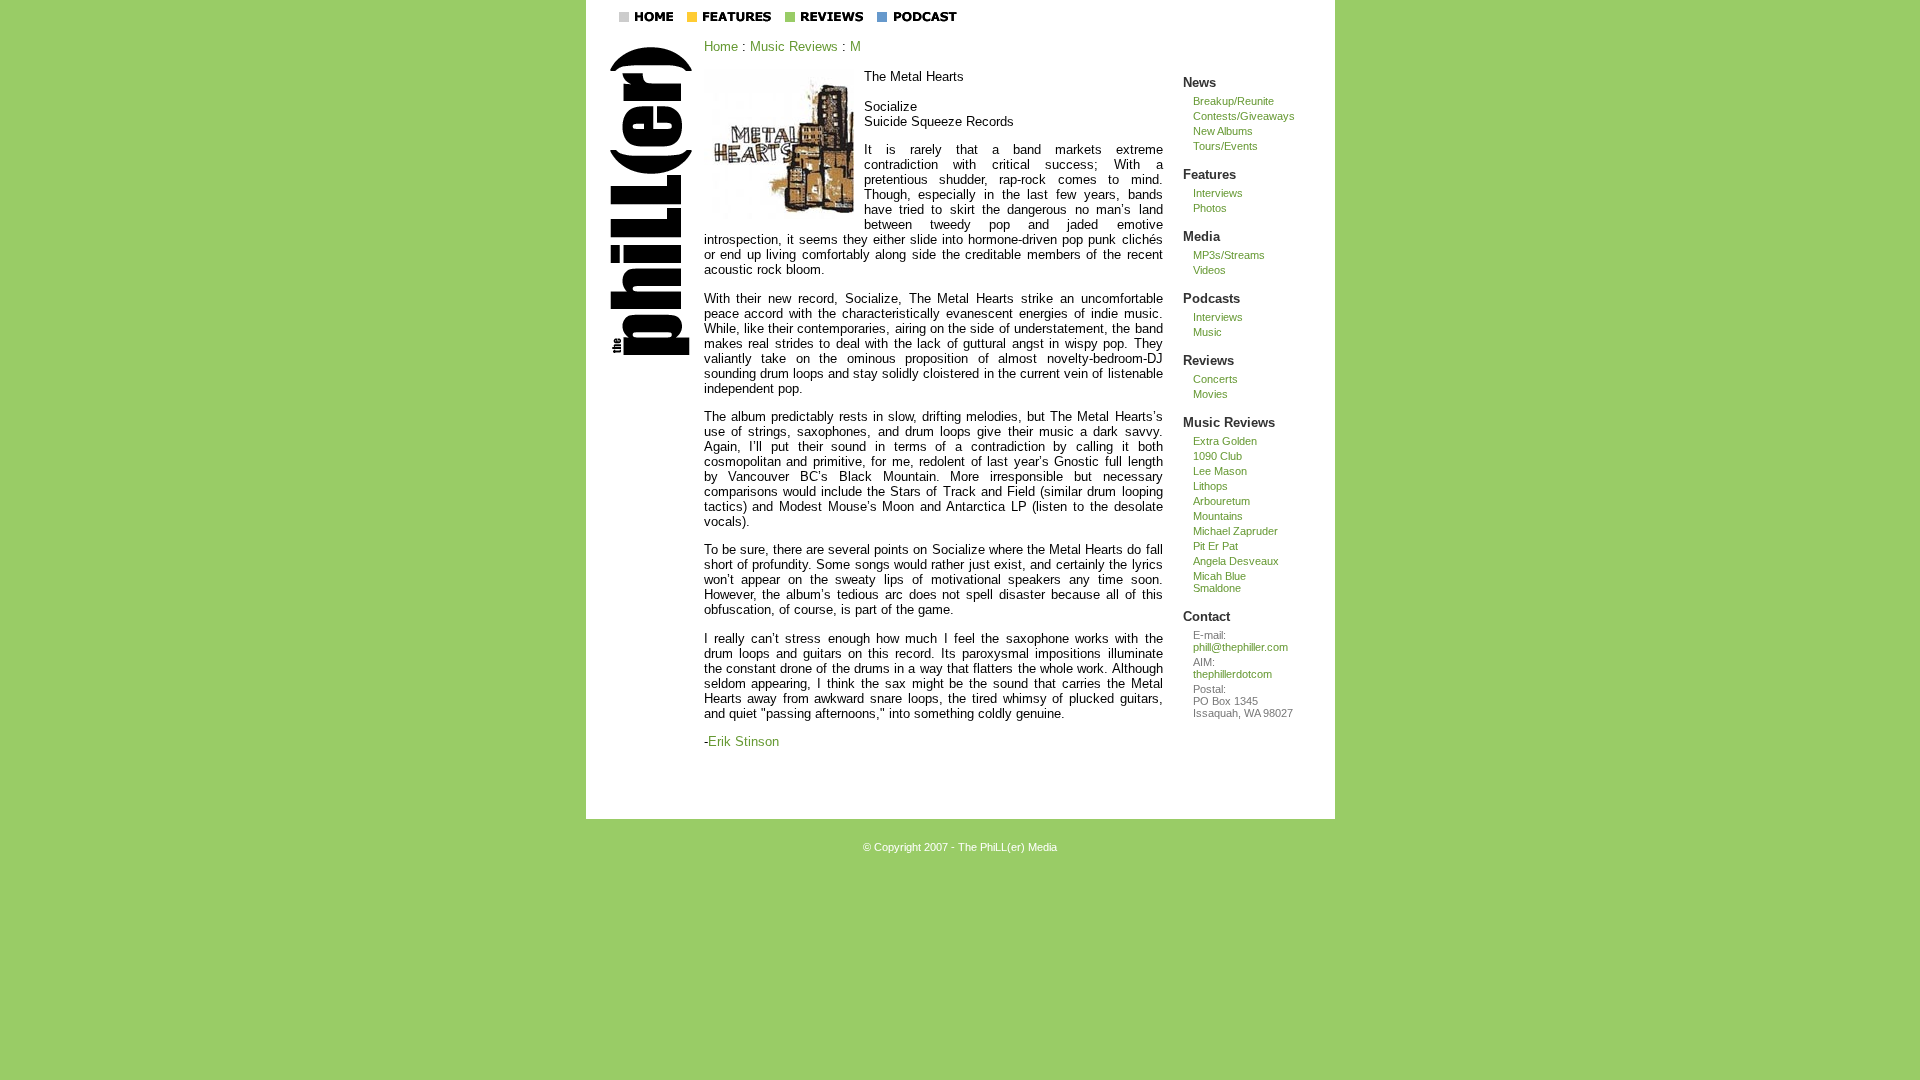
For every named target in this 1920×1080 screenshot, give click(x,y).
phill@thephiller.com (1240, 647)
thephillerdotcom (1232, 674)
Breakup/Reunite (1233, 101)
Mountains (1218, 516)
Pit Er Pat (1215, 546)
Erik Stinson (743, 741)
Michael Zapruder (1235, 531)
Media (1201, 236)
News (1199, 82)
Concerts (1215, 379)
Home (721, 46)
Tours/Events (1225, 146)
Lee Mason (1220, 471)
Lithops (1210, 486)
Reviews (1208, 360)
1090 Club (1217, 456)
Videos (1209, 270)
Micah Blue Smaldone (1219, 582)
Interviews (1218, 193)
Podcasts (1211, 298)
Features (1209, 174)
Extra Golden (1225, 441)
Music (1207, 332)
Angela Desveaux (1236, 561)
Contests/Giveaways (1244, 116)
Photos (1210, 208)
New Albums (1223, 131)
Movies (1210, 394)
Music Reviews (794, 46)
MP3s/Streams (1229, 255)
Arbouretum (1221, 501)
